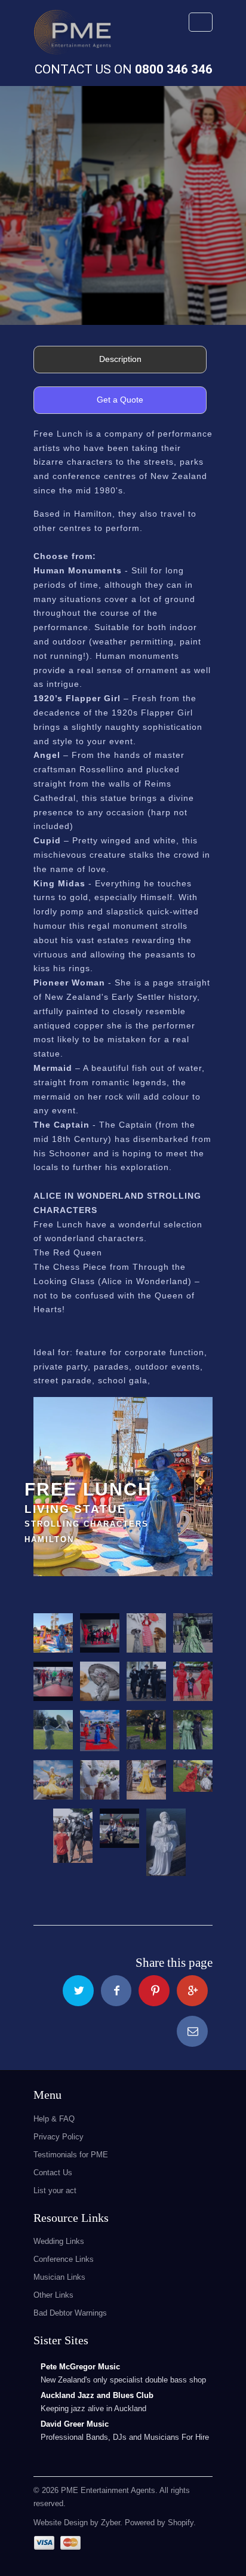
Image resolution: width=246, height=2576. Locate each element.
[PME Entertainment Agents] (72, 36)
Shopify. (181, 2523)
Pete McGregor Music (80, 2367)
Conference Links (64, 2259)
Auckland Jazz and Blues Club (97, 2395)
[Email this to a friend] (192, 2031)
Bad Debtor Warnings (70, 2313)
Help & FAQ (54, 2119)
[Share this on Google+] (192, 1991)
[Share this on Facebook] (116, 1991)
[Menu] (201, 22)
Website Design (61, 2523)
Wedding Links (59, 2241)
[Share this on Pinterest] (154, 1991)
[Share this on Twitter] (78, 1991)
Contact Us (53, 2173)
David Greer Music (75, 2424)
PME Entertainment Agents (108, 2490)
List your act (55, 2190)
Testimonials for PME (71, 2155)
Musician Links (59, 2277)
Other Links (53, 2295)
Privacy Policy (59, 2137)
